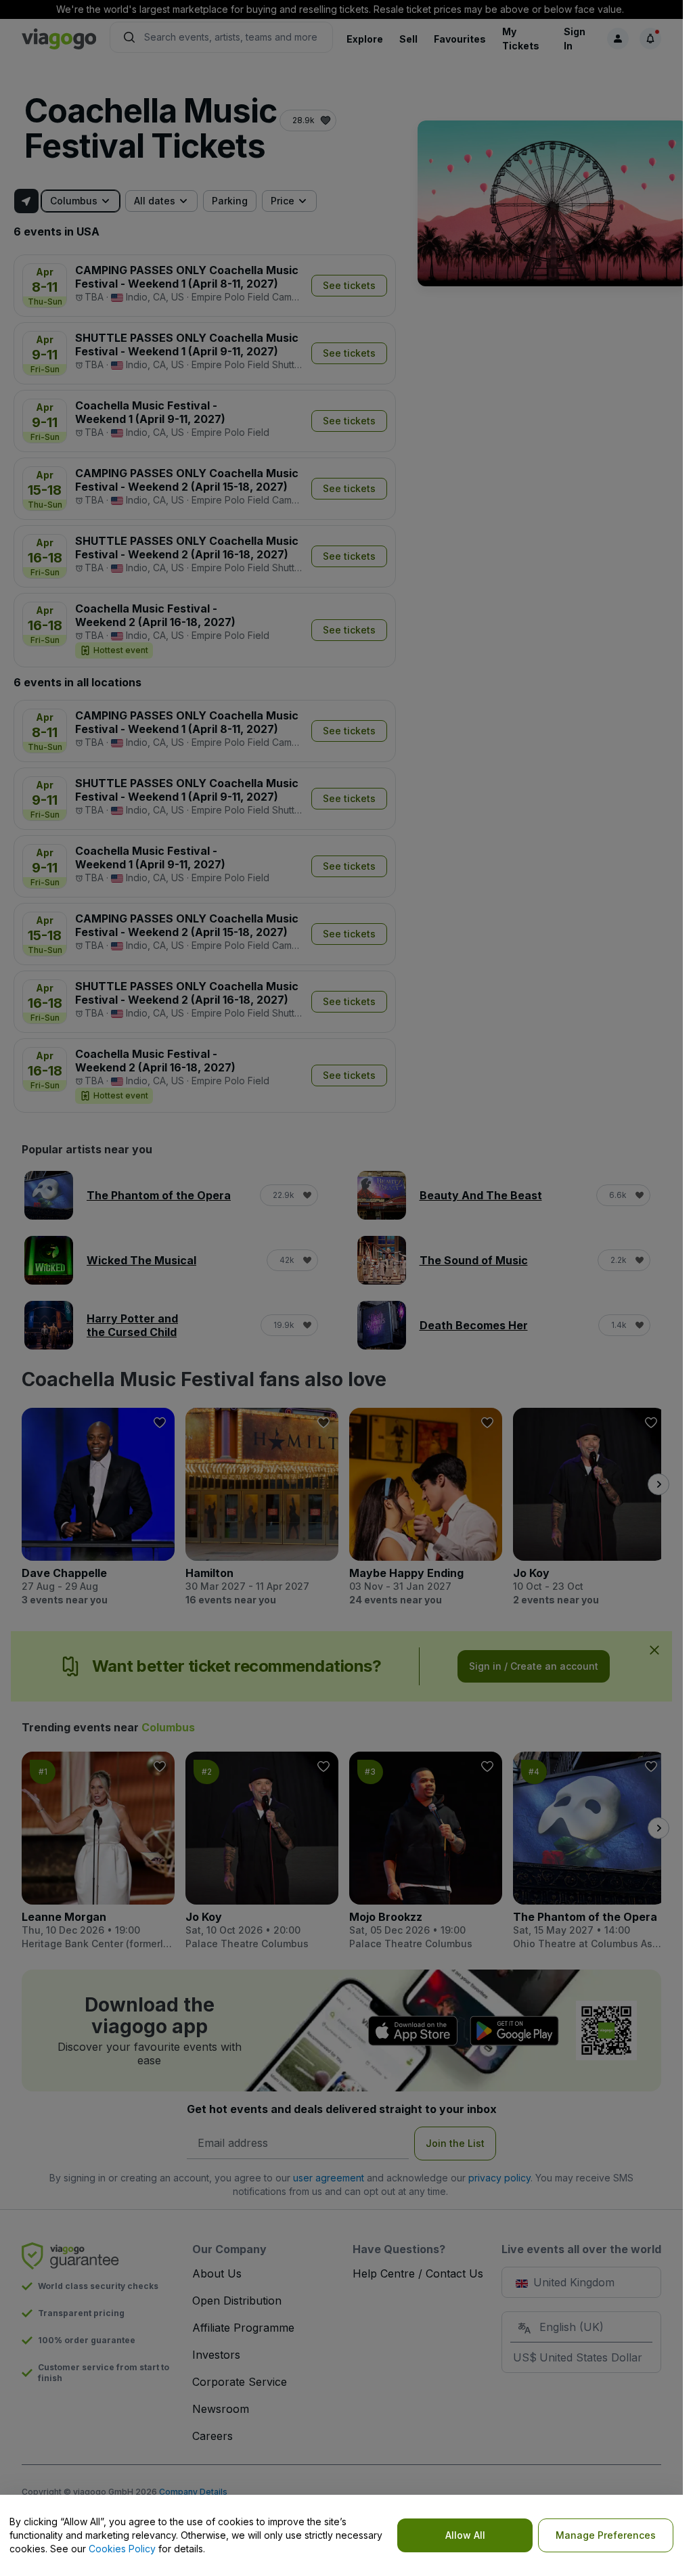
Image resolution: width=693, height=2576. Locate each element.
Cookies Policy (122, 2549)
